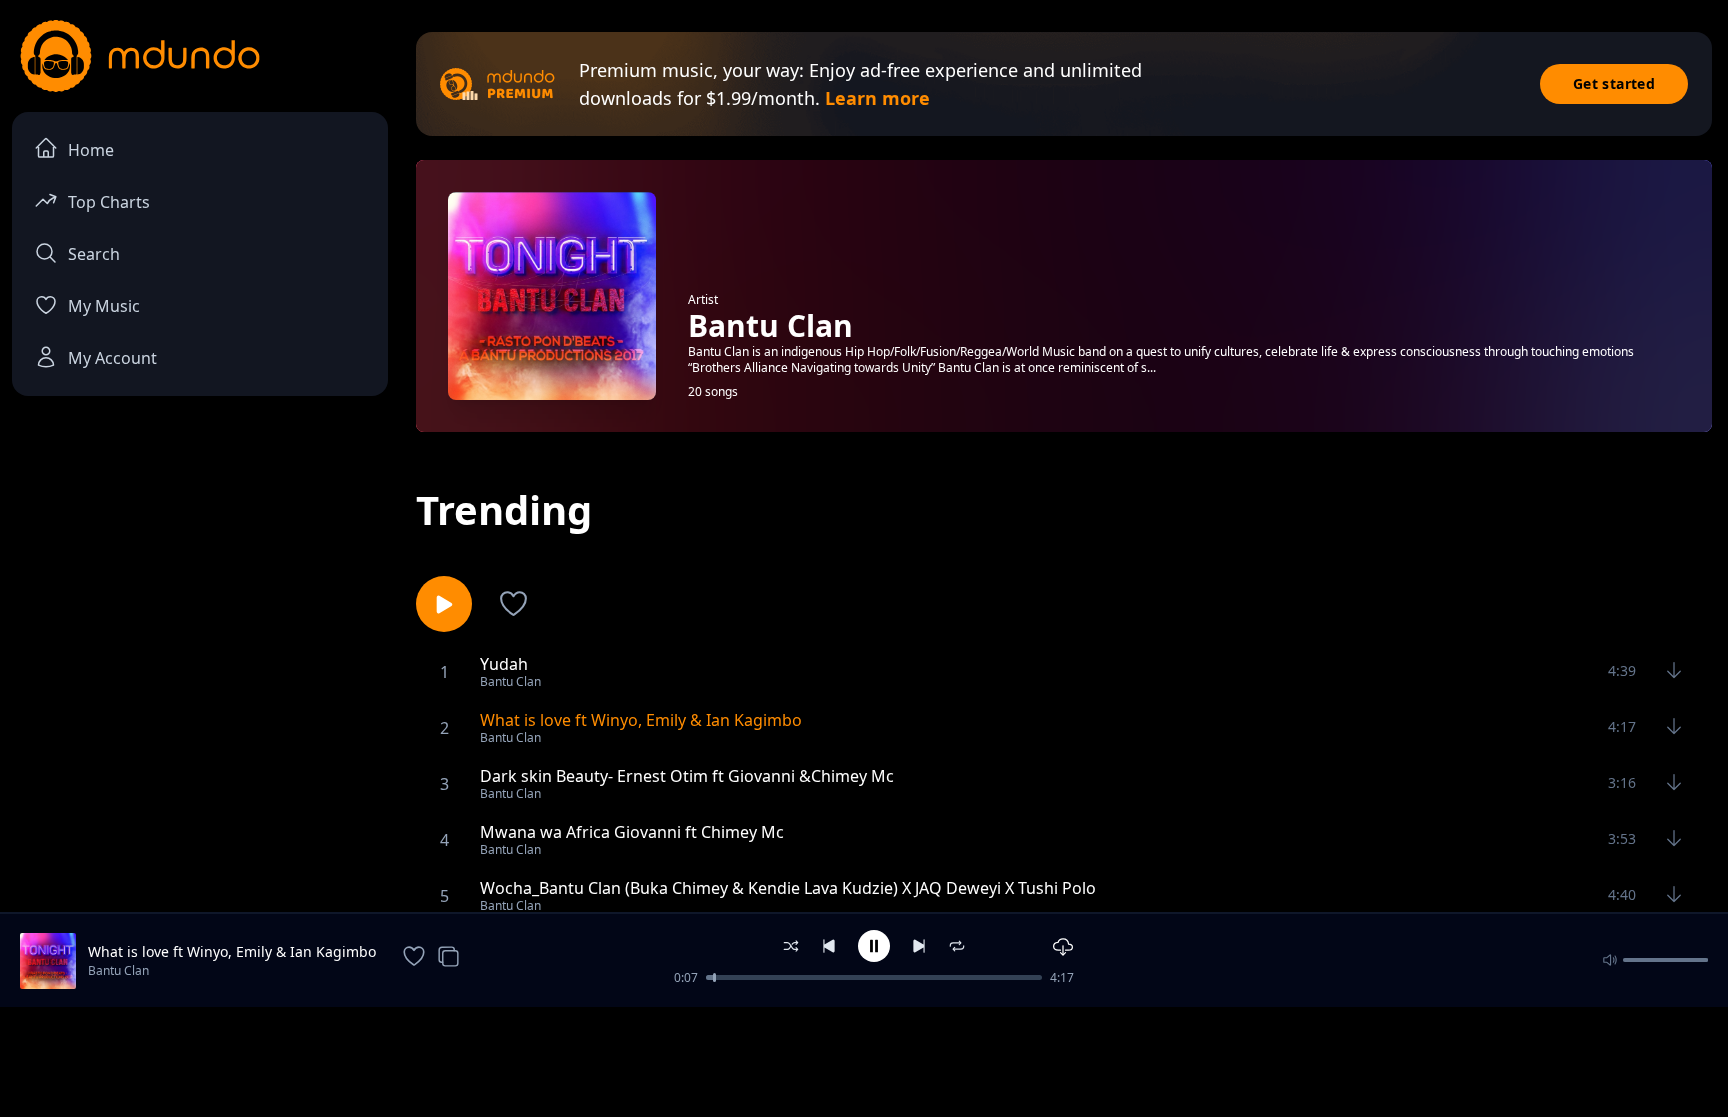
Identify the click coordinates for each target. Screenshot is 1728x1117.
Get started (1614, 83)
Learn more (877, 98)
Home (91, 150)
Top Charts (109, 202)
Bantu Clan (118, 970)
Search (94, 254)
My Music (104, 306)
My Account (112, 358)
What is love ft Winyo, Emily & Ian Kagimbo (232, 951)
